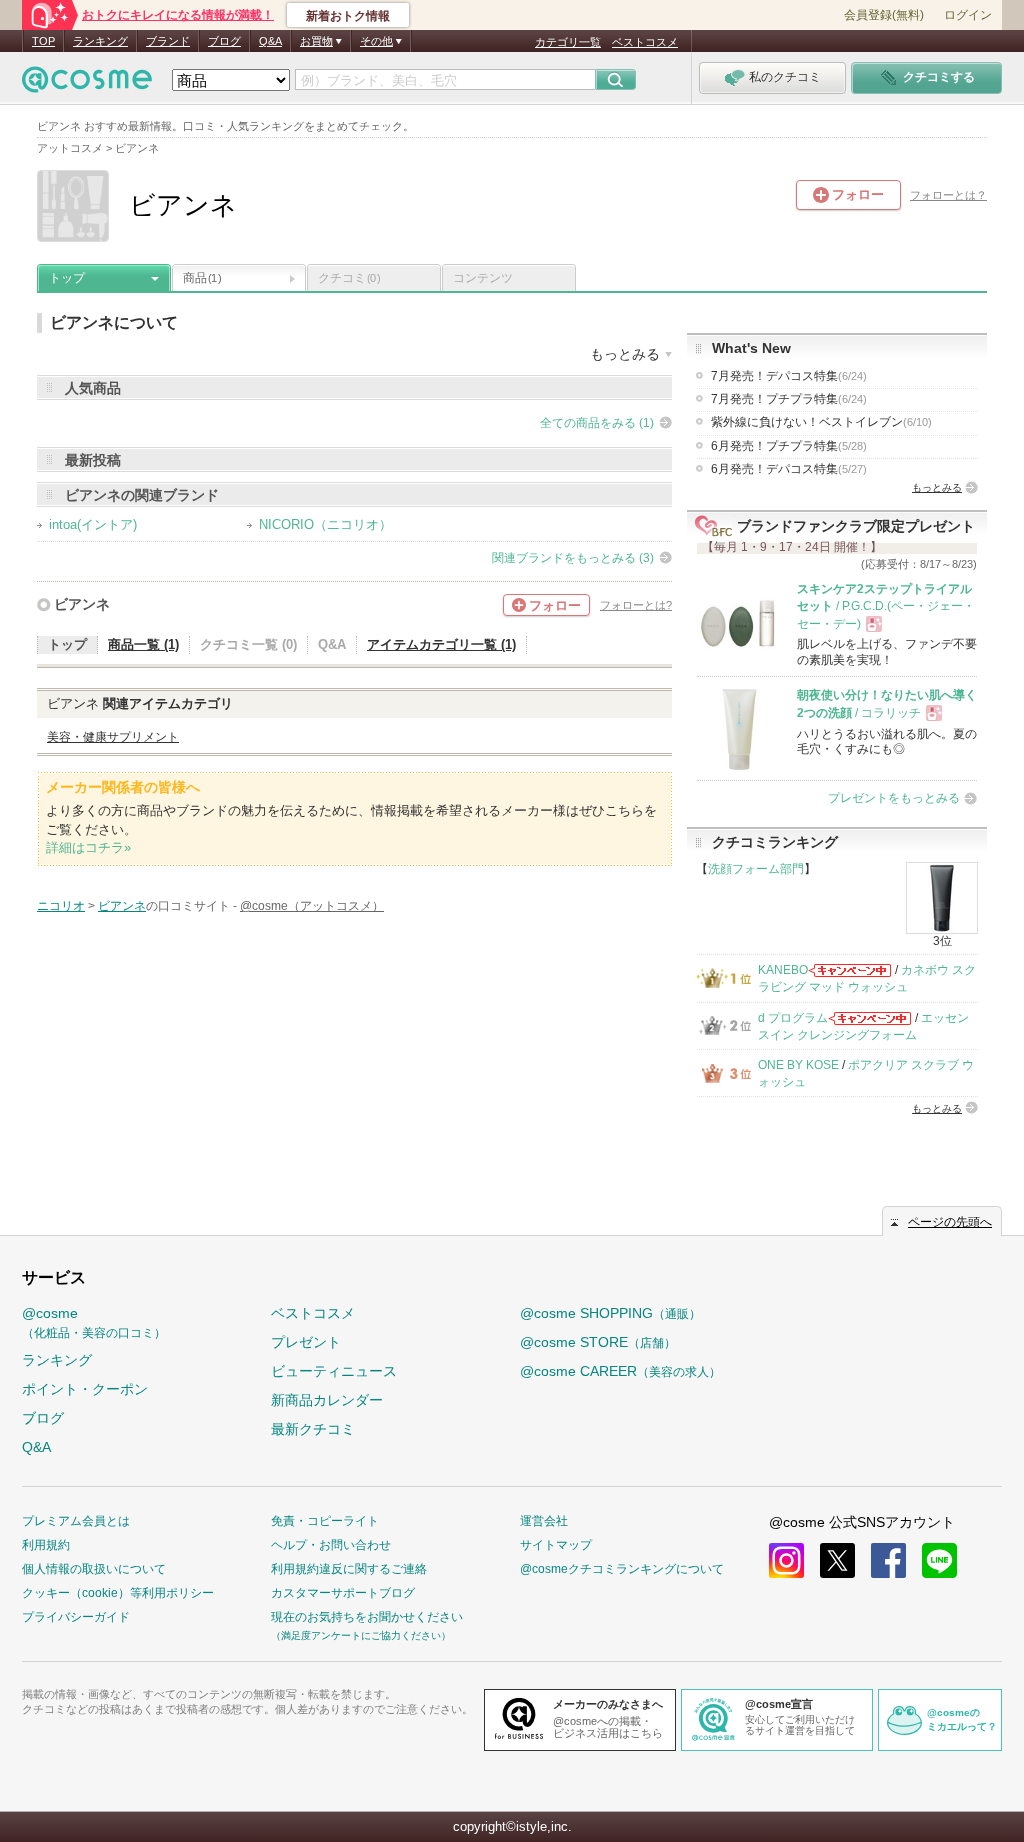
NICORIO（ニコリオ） (325, 524)
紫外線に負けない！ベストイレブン (821, 422)
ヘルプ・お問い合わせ (331, 1545)
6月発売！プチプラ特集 (789, 446)
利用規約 (46, 1545)
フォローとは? (636, 605)
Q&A (270, 41)
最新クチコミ (313, 1429)
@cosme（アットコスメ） (312, 906)
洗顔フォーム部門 (756, 869)
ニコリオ (61, 906)
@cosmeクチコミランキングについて (622, 1569)
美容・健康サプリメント (113, 737)
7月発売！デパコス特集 (789, 376)
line (939, 1560)
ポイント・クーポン (85, 1389)
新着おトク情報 (348, 16)
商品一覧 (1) (143, 644)
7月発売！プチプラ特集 (789, 399)
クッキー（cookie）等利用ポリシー (118, 1593)
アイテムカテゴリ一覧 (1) (441, 644)
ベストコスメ (645, 42)
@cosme (94, 1322)
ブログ (224, 41)
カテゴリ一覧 (568, 42)
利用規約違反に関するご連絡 (349, 1569)
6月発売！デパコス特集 (789, 469)
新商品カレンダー (327, 1400)
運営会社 (544, 1521)
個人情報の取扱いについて (94, 1569)
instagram (786, 1560)
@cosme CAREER (620, 1371)
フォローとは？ (948, 195)
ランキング (100, 41)
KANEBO (783, 970)
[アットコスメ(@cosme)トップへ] (87, 84)
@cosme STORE (598, 1342)
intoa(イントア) (93, 524)
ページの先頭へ (950, 1222)
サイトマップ (556, 1545)
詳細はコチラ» (88, 847)
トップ (67, 278)
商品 (202, 278)
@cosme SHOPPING (610, 1313)
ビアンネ (82, 604)
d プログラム (793, 1018)
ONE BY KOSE (798, 1065)
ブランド (168, 41)
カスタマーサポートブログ (343, 1593)
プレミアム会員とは (76, 1521)
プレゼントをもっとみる (894, 798)
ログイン (968, 15)
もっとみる (937, 487)
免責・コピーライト (325, 1521)
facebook (888, 1560)
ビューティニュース (334, 1371)
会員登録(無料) (884, 15)
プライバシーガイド (76, 1617)
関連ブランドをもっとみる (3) (573, 558)
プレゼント (306, 1342)
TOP (43, 41)
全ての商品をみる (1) (597, 423)
